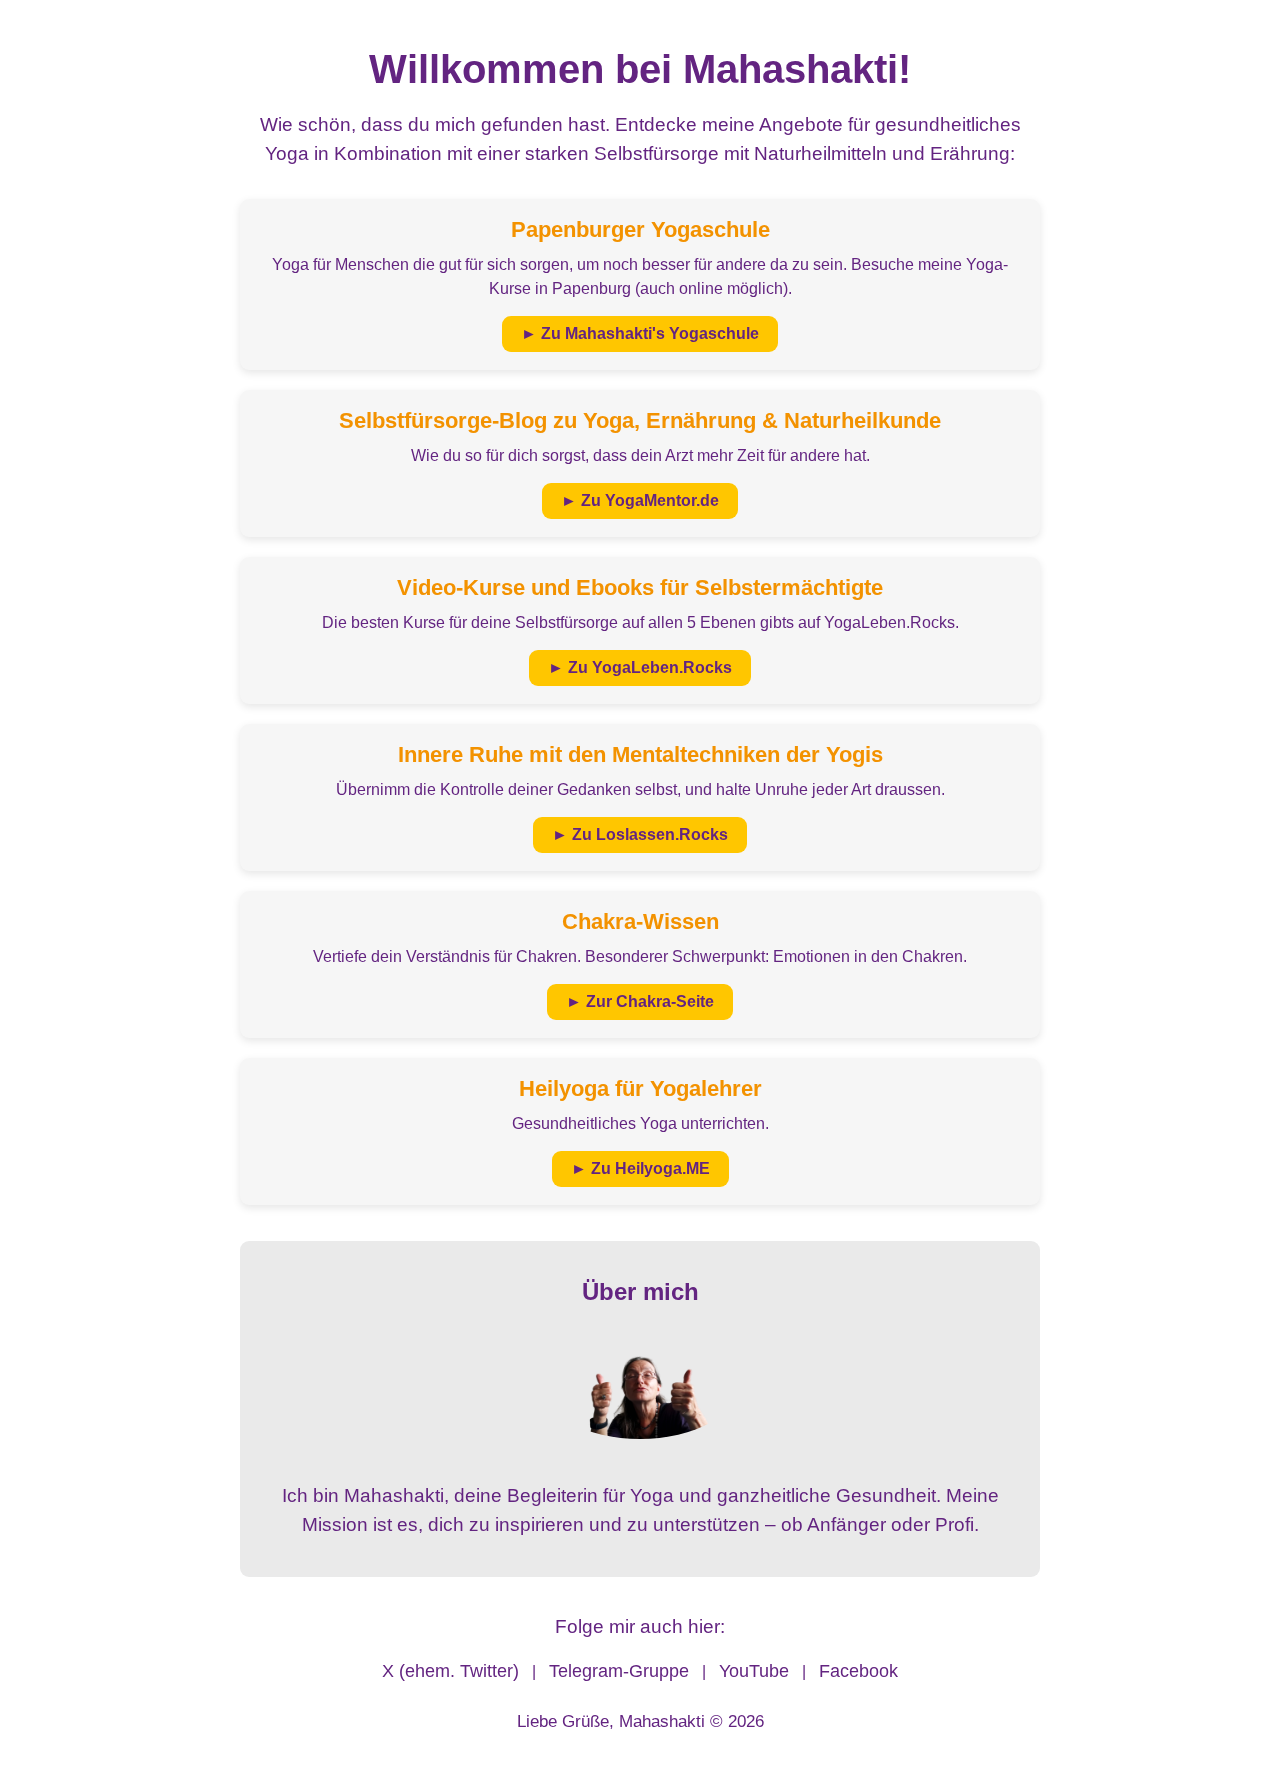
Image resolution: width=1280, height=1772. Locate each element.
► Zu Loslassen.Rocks (640, 834)
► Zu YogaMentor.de (640, 500)
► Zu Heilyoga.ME (640, 1168)
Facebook (858, 1671)
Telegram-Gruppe (619, 1671)
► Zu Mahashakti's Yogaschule (640, 333)
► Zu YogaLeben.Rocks (640, 667)
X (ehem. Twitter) (450, 1671)
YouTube (754, 1671)
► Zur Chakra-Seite (640, 1001)
